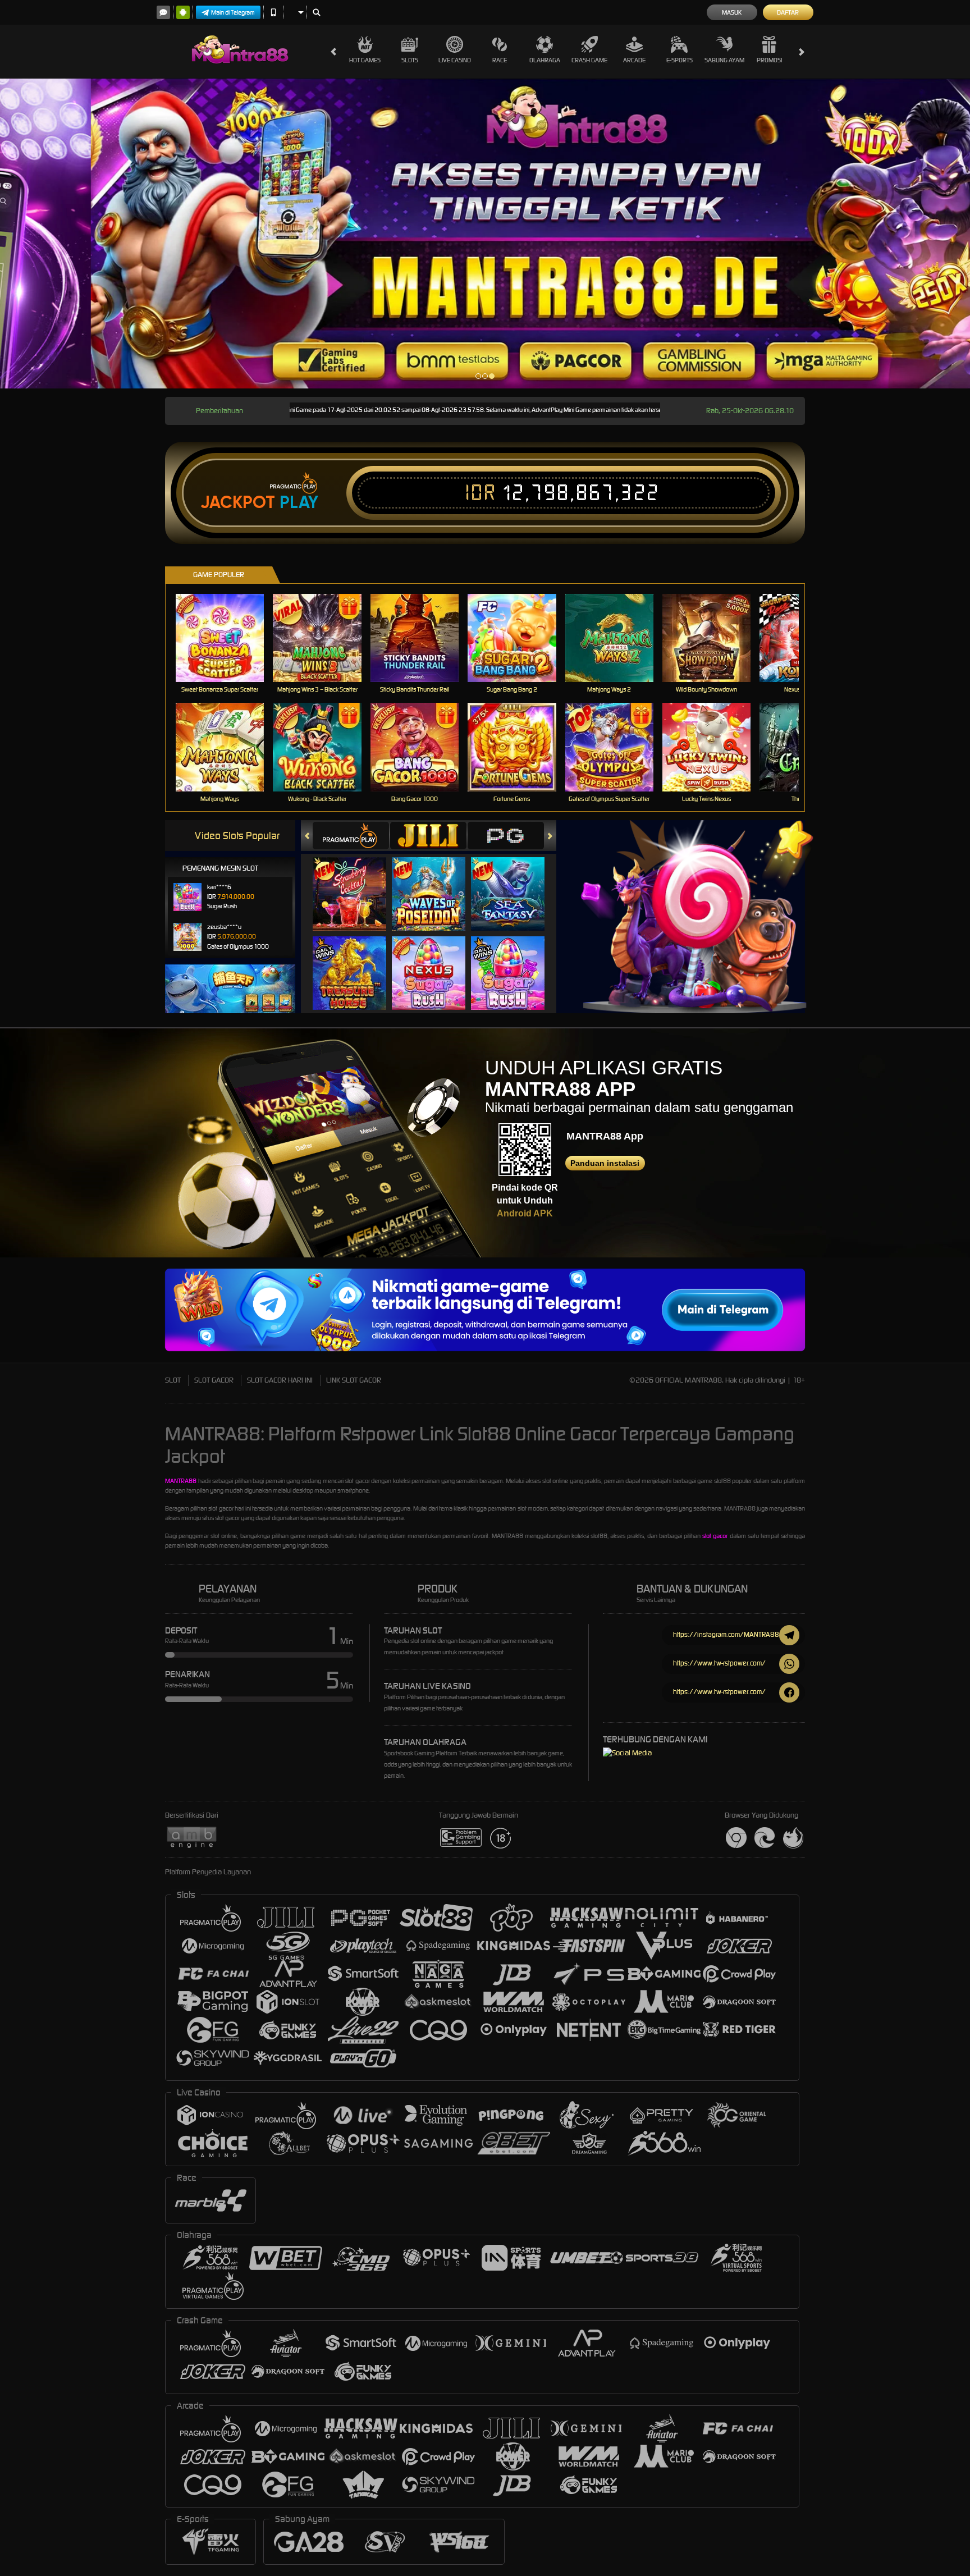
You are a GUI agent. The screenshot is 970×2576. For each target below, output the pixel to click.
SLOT (173, 1380)
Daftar (788, 12)
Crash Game (589, 60)
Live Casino (455, 60)
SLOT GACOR (214, 1380)
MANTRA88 (181, 1481)
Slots (410, 60)
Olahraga (545, 60)
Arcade (634, 60)
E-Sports (680, 60)
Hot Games (365, 60)
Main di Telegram (233, 12)
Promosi (769, 60)
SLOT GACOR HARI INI (280, 1380)
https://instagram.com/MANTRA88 (726, 1634)
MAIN (227, 638)
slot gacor (715, 1536)
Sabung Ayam (724, 60)
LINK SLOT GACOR (354, 1380)
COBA (356, 882)
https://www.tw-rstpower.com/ (719, 1663)
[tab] (351, 836)
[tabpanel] (485, 234)
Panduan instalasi (605, 1163)
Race (500, 60)
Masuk (732, 12)
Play (299, 502)
